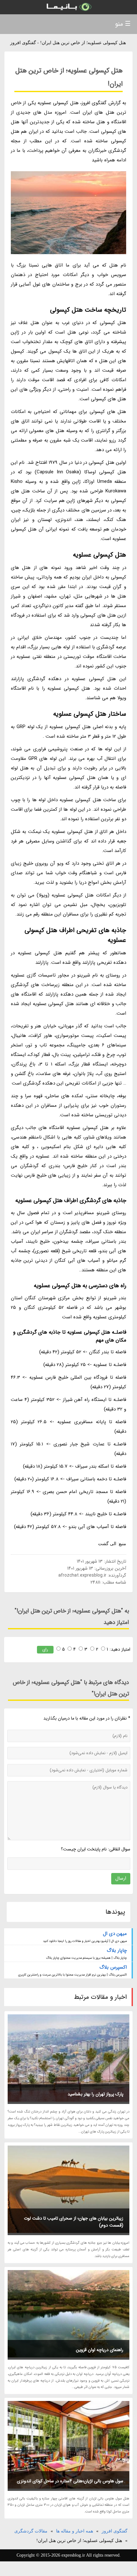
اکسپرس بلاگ (113, 1967)
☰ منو (123, 24)
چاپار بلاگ (117, 1951)
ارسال (121, 1878)
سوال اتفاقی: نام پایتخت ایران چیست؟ (96, 1849)
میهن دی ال (115, 1934)
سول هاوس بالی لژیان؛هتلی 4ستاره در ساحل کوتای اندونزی (70, 2481)
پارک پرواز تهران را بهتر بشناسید (95, 2094)
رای (45, 1650)
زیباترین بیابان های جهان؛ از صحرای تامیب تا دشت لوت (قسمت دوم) (74, 2222)
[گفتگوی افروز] (68, 7)
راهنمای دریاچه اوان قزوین (100, 2350)
